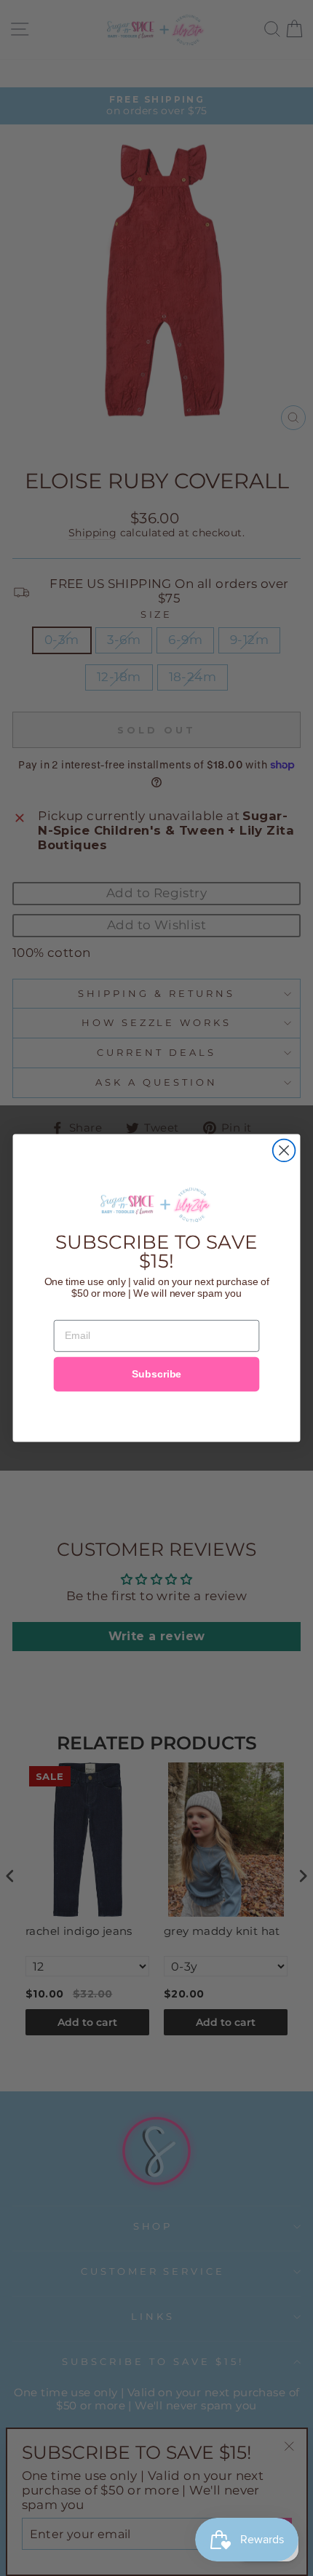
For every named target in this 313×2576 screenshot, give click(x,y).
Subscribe (156, 1374)
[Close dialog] (284, 1151)
